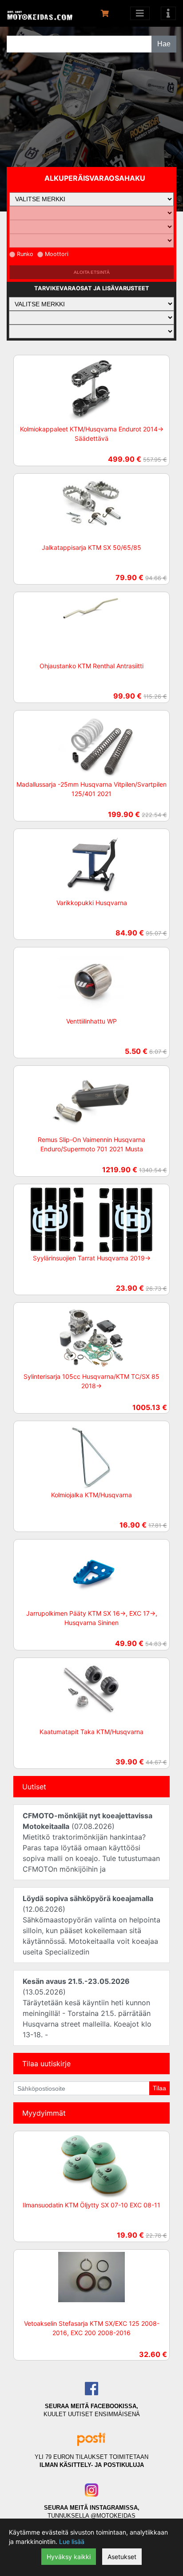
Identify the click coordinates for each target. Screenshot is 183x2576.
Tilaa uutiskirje (46, 2064)
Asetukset (122, 2557)
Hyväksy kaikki (69, 2557)
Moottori (57, 254)
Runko (25, 254)
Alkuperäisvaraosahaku (95, 178)
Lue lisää (72, 2541)
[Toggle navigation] (168, 13)
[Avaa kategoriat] (140, 13)
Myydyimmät (44, 2113)
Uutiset (34, 1787)
